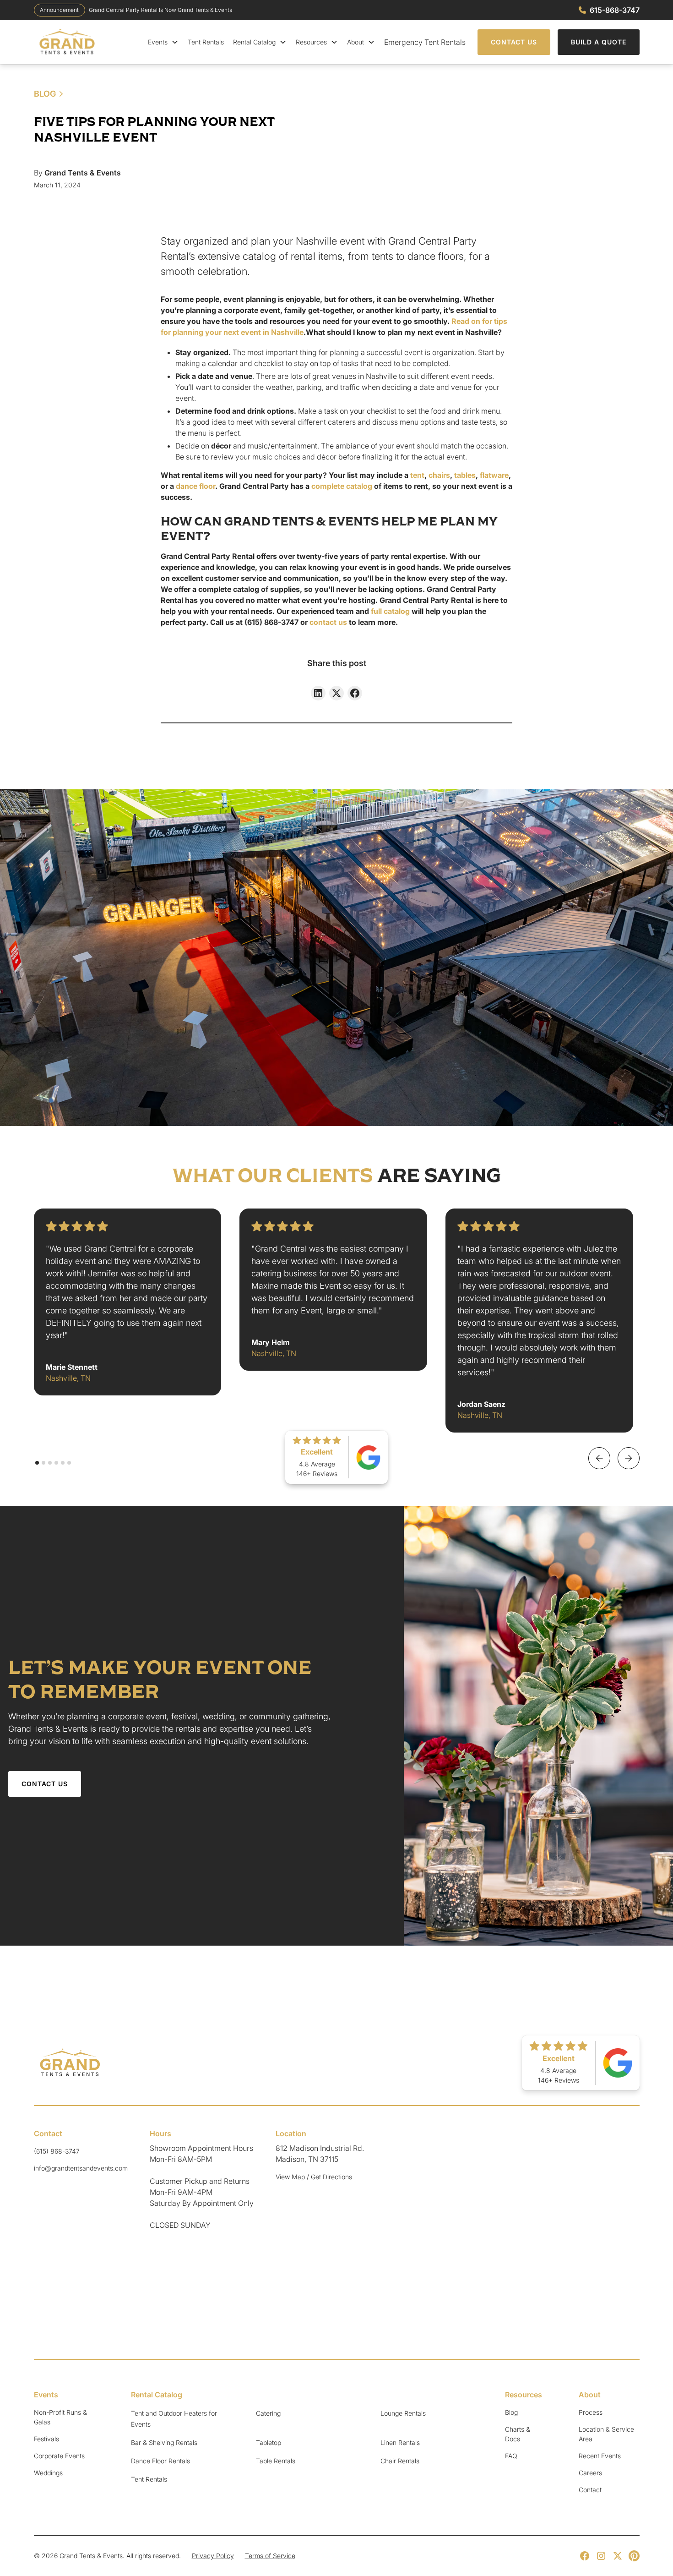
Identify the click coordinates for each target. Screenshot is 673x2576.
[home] (68, 42)
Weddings (48, 2473)
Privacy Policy (213, 2556)
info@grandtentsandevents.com (81, 2168)
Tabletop (269, 2442)
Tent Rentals (206, 42)
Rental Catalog (254, 42)
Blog (511, 2412)
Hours (160, 2133)
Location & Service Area (606, 2434)
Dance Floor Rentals (160, 2461)
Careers (590, 2473)
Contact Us (514, 42)
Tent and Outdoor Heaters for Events (174, 2419)
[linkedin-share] (318, 693)
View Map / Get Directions (314, 2177)
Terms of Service (270, 2556)
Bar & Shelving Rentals (164, 2442)
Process (591, 2412)
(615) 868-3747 (57, 2151)
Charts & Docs (518, 2434)
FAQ (511, 2456)
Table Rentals (276, 2461)
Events (158, 42)
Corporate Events (59, 2456)
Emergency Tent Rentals (425, 42)
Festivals (46, 2439)
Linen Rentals (400, 2442)
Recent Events (600, 2456)
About (355, 42)
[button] (163, 42)
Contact (48, 2133)
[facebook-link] (355, 693)
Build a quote (599, 42)
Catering (268, 2413)
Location (291, 2133)
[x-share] (336, 693)
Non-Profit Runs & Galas (60, 2417)
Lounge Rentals (403, 2413)
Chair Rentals (400, 2461)
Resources (311, 42)
